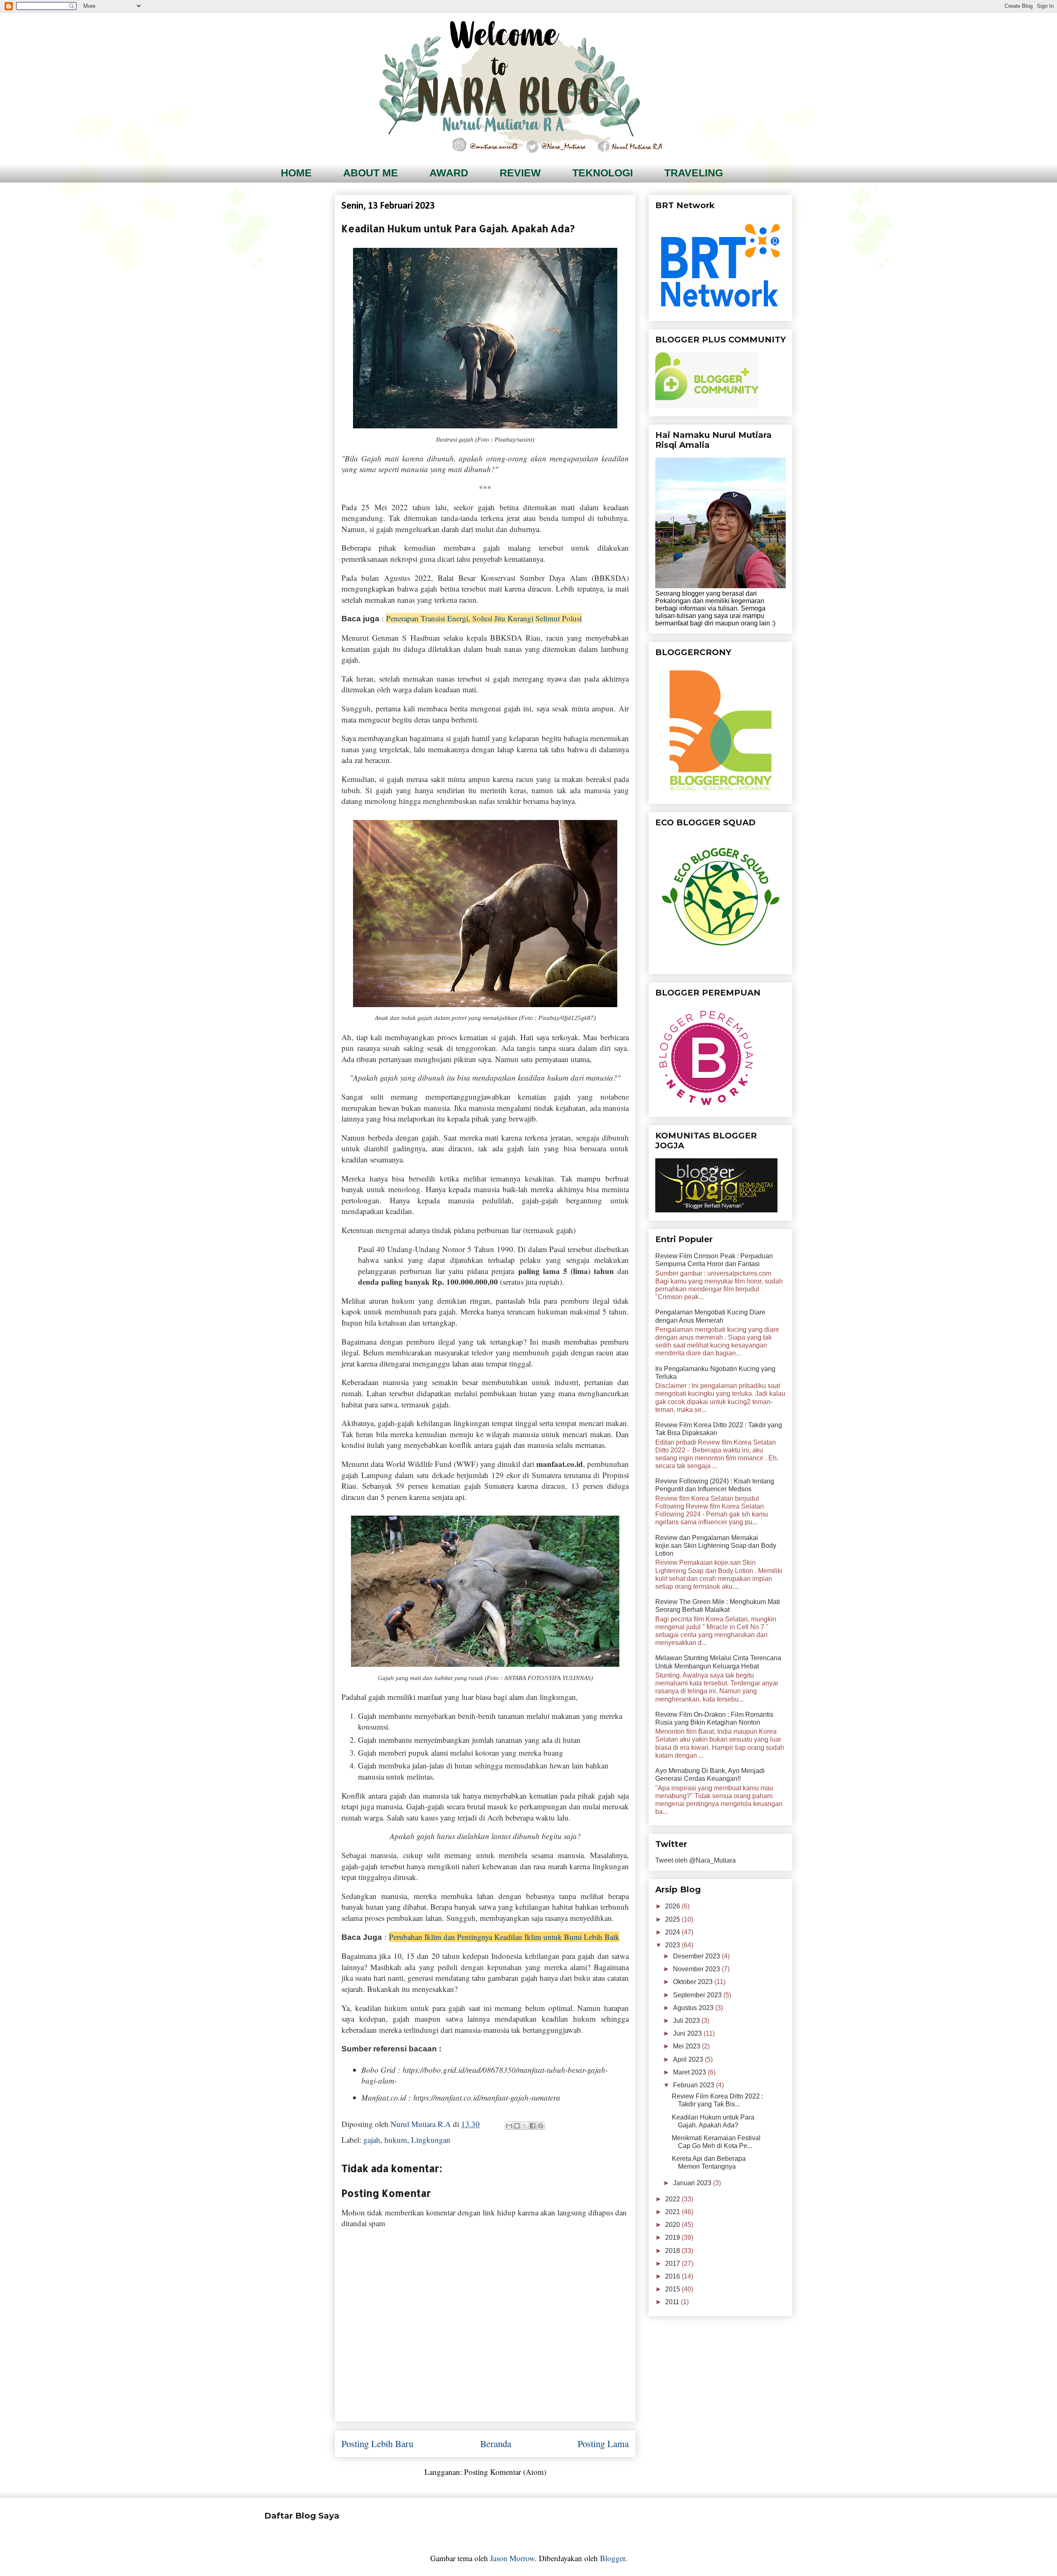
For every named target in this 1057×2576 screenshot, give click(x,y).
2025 (673, 1919)
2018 (673, 2251)
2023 (673, 1945)
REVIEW (520, 173)
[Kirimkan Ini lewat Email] (509, 2126)
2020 (673, 2225)
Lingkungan (431, 2140)
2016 (673, 2276)
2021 (673, 2212)
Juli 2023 (687, 2021)
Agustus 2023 (694, 2008)
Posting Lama (603, 2443)
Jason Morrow (512, 2558)
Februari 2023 (694, 2085)
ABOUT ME (371, 173)
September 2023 (698, 1995)
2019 (673, 2237)
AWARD (449, 173)
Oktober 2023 (694, 1982)
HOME (296, 173)
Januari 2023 (693, 2183)
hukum (396, 2140)
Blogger (613, 2558)
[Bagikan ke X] (525, 2126)
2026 (673, 1906)
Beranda (496, 2443)
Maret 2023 (690, 2072)
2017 (673, 2264)
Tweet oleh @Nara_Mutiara (696, 1860)
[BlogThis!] (517, 2126)
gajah (372, 2140)
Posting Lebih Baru (377, 2443)
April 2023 (689, 2059)
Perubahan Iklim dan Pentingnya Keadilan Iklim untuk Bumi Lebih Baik (504, 1937)
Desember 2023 (697, 1956)
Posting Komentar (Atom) (505, 2472)
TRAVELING (694, 173)
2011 (673, 2302)
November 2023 (697, 1969)
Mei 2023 (687, 2046)
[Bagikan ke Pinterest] (540, 2126)
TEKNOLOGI (603, 173)
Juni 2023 (688, 2033)
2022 (673, 2199)
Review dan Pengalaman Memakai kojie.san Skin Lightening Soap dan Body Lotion (716, 1546)
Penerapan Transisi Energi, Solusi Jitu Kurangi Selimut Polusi (484, 618)
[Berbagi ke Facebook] (533, 2126)
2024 (673, 1932)
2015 (673, 2289)
